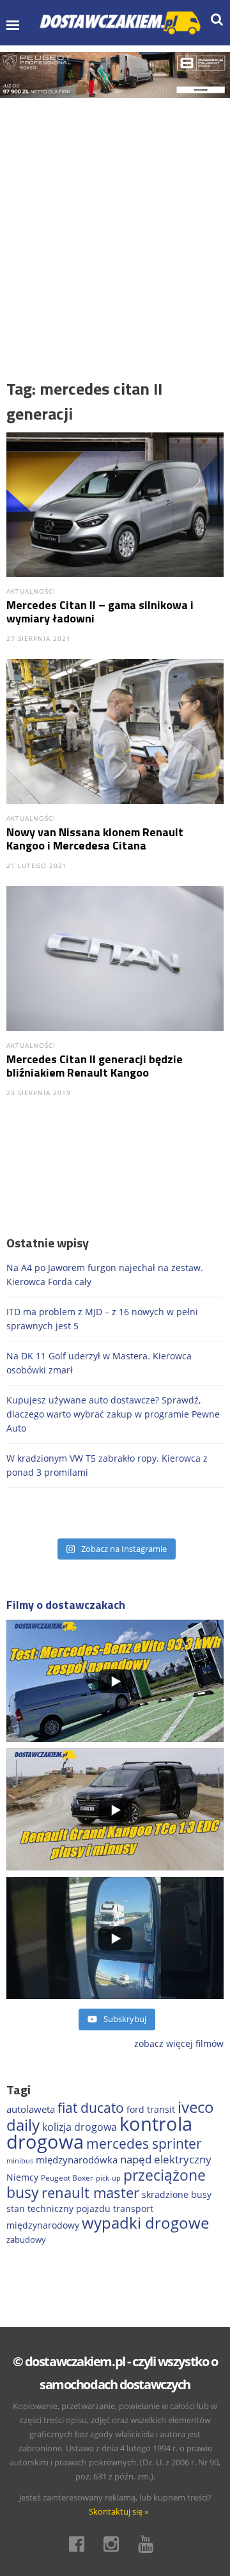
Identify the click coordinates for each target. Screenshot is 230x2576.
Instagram (115, 2544)
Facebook (80, 2544)
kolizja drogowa (80, 2127)
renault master (90, 2193)
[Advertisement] (115, 219)
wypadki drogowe (145, 2223)
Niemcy (22, 2177)
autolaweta (31, 2109)
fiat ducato (91, 2108)
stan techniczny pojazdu (58, 2209)
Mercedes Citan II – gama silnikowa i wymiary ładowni (100, 612)
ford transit (151, 2109)
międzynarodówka (77, 2160)
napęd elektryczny (166, 2159)
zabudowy (26, 2240)
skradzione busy (177, 2194)
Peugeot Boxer (67, 2178)
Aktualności (31, 591)
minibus (20, 2161)
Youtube (149, 2544)
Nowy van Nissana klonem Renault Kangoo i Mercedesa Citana (95, 839)
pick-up (108, 2178)
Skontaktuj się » (119, 2511)
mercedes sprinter (144, 2144)
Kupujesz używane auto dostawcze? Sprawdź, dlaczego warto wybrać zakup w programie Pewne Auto (113, 1414)
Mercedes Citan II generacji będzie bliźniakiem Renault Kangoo (95, 1066)
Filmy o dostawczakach (66, 1605)
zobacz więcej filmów (179, 2043)
